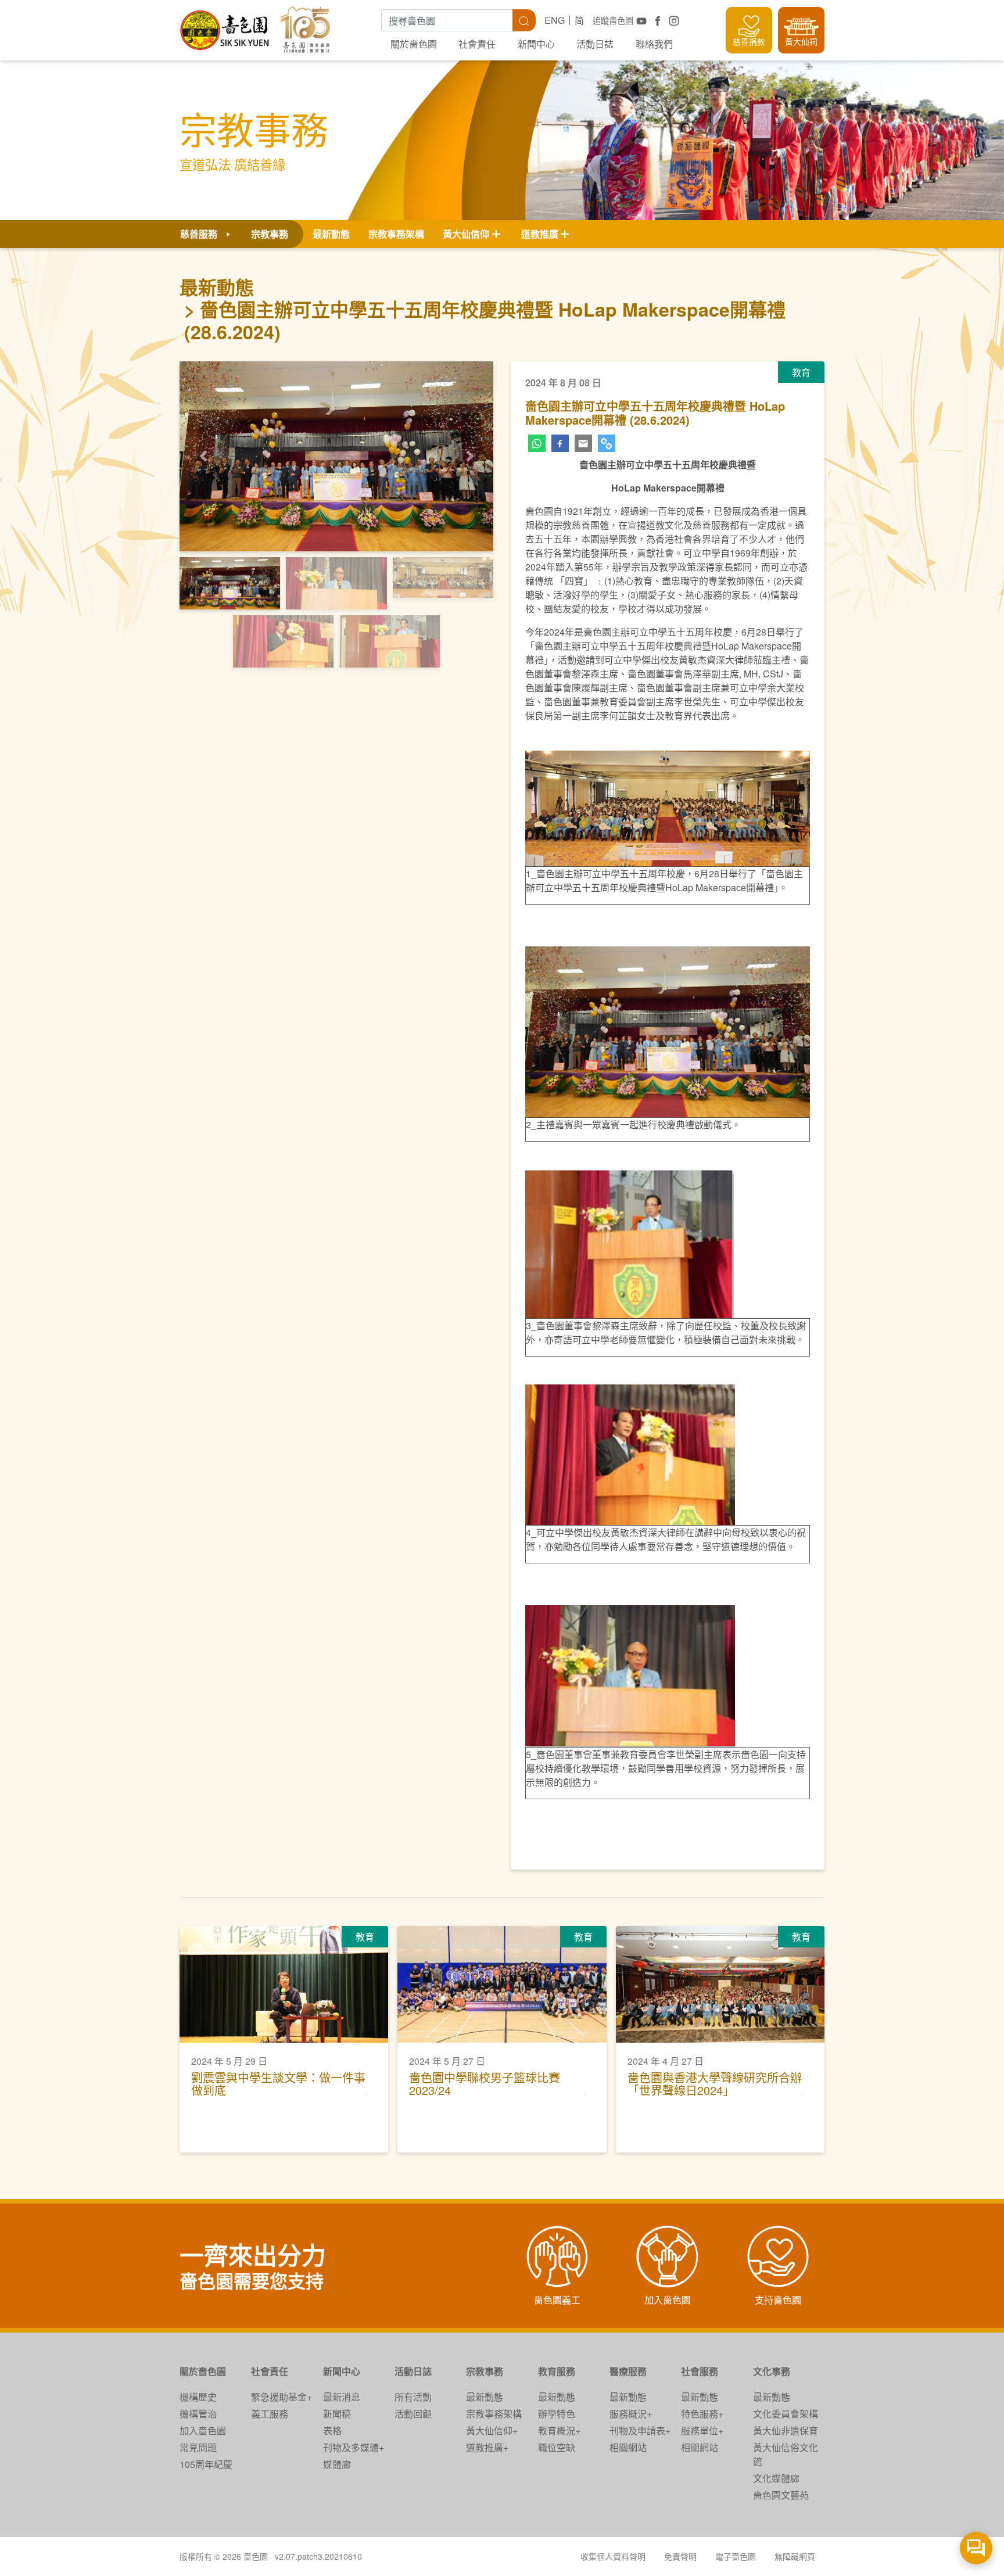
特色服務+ (702, 2414)
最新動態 (331, 234)
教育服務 (557, 2371)
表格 (332, 2430)
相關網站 (628, 2447)
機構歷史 (198, 2397)
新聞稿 (337, 2414)
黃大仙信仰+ (492, 2430)
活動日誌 (595, 44)
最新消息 (342, 2397)
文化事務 (772, 2371)
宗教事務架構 (396, 234)
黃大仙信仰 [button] (466, 234)
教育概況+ (559, 2430)
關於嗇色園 (414, 44)
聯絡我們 (654, 44)
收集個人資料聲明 (613, 2556)
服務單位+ (702, 2430)
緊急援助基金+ (282, 2397)
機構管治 (198, 2414)
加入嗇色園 (203, 2430)
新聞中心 (536, 44)
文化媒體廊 (776, 2478)
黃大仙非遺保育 (786, 2430)
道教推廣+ (487, 2447)
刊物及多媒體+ (354, 2447)
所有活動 (413, 2397)
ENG (555, 20)
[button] (203, 466)
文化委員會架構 (786, 2414)
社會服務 (700, 2371)
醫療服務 (628, 2371)
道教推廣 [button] (540, 234)
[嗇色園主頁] (225, 26)
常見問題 (198, 2447)
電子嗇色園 (736, 2556)
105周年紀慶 (206, 2464)
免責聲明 (680, 2556)
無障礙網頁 (795, 2556)
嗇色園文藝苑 (781, 2495)
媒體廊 (337, 2464)
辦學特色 (557, 2414)
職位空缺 (557, 2447)
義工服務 (270, 2414)
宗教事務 (485, 2371)
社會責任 (477, 44)
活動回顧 (413, 2414)
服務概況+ (631, 2414)
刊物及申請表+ (640, 2430)
